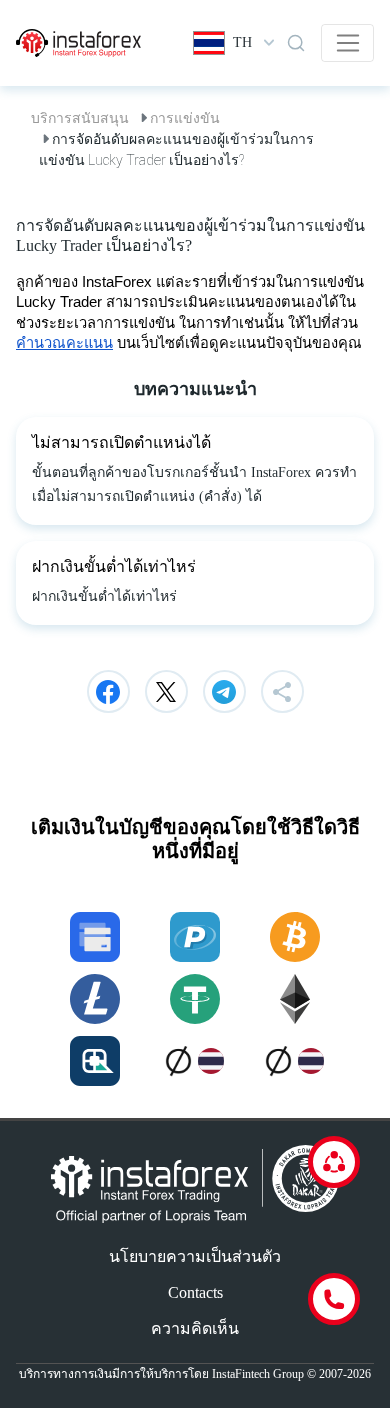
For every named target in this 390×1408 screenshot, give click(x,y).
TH (242, 42)
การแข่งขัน (185, 118)
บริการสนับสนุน (80, 118)
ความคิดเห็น (195, 1328)
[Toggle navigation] (347, 43)
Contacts (195, 1292)
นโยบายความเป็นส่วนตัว (195, 1256)
